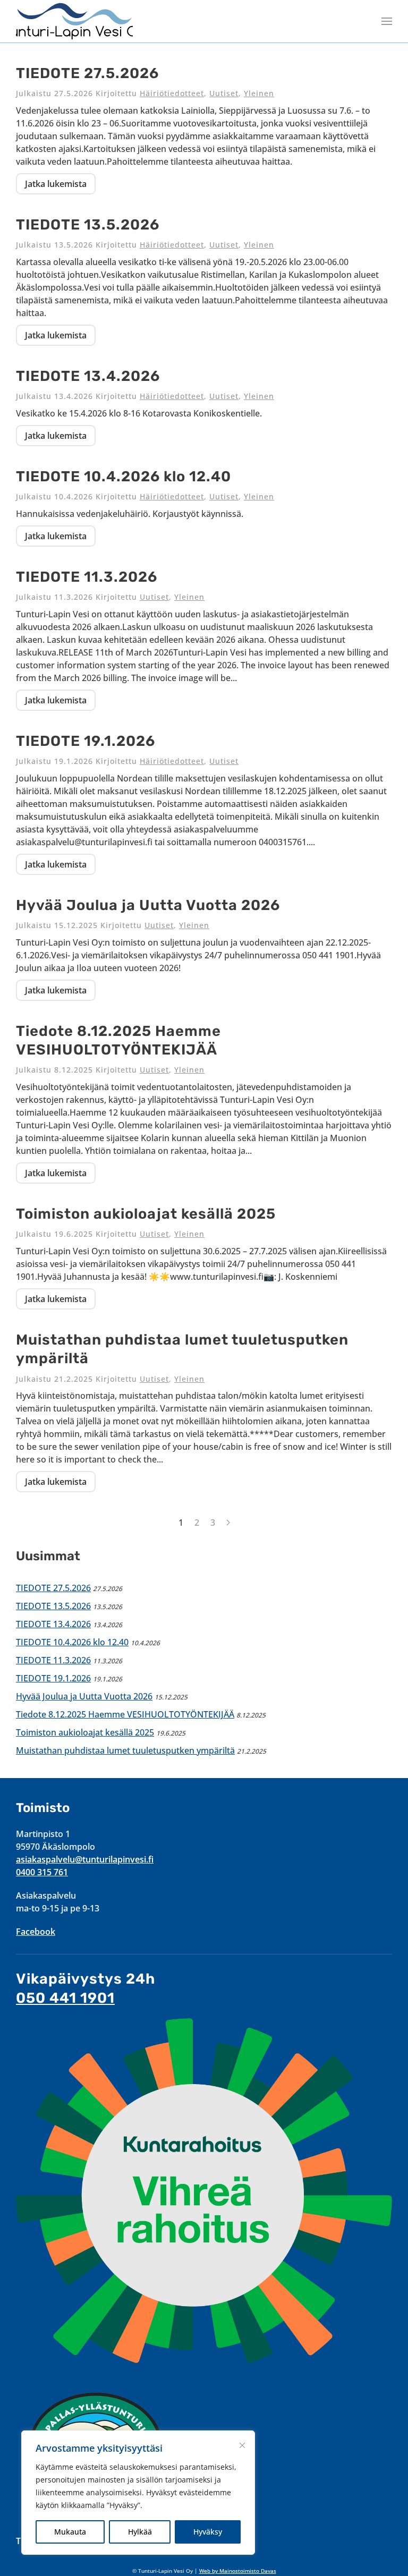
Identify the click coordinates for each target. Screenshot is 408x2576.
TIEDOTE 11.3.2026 (87, 577)
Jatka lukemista (56, 184)
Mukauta (70, 2532)
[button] (387, 21)
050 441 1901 (65, 1998)
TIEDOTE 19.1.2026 (86, 741)
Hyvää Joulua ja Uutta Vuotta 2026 (148, 905)
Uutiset (224, 93)
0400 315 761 (42, 1872)
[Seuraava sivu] (228, 1523)
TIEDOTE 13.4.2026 (88, 376)
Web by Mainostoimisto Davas (238, 2571)
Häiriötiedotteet (172, 93)
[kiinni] (242, 2445)
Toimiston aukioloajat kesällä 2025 (146, 1214)
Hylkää (140, 2532)
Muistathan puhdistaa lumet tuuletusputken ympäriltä (125, 1750)
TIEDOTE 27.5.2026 (87, 73)
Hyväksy (208, 2532)
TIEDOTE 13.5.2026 (88, 225)
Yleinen (259, 93)
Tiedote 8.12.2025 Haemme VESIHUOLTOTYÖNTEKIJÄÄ (125, 1714)
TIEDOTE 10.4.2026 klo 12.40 (124, 477)
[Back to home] (74, 21)
